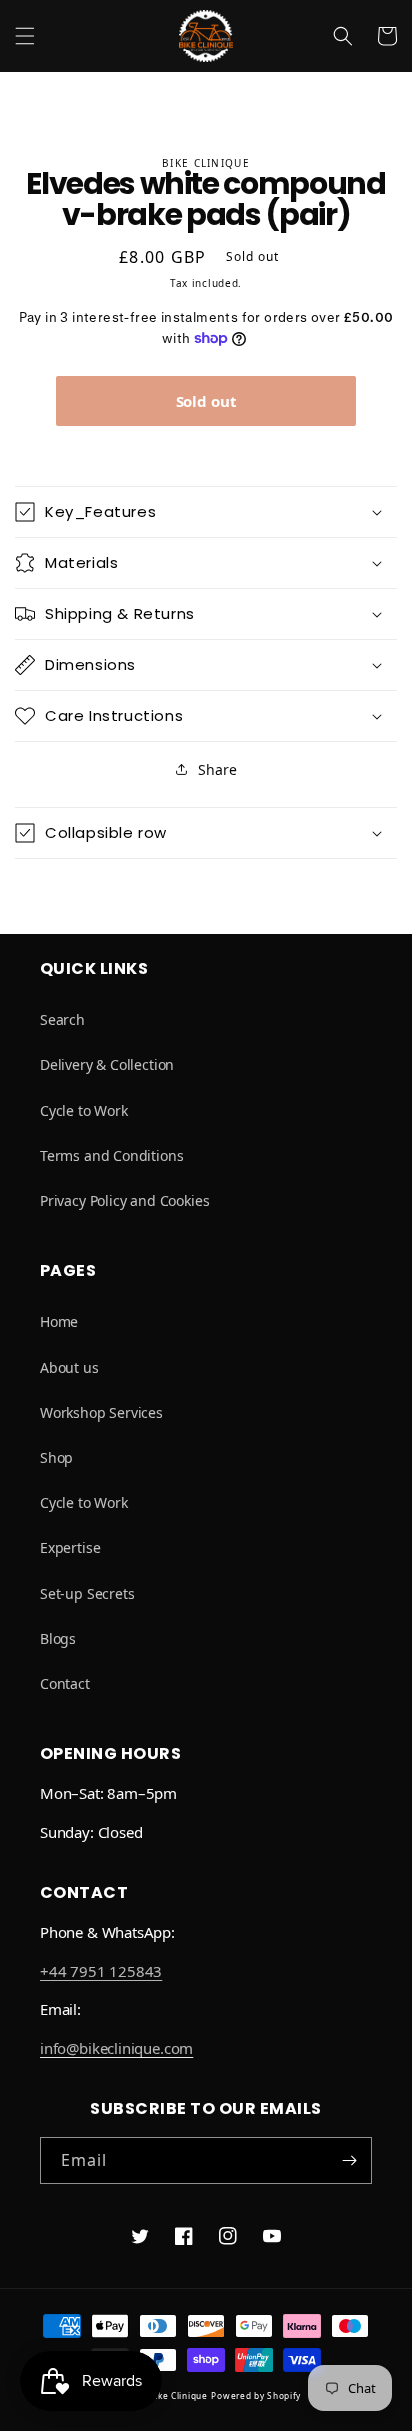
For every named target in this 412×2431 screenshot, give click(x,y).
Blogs (58, 1638)
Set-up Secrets (87, 1593)
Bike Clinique (179, 2395)
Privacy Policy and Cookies (124, 1200)
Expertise (70, 1547)
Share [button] (217, 769)
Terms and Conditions (111, 1155)
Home (59, 1321)
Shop (56, 1457)
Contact (65, 1683)
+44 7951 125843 (101, 1971)
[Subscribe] (349, 2160)
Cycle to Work (84, 1110)
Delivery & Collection (107, 1064)
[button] (25, 36)
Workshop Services (101, 1412)
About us (69, 1367)
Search (62, 1019)
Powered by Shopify (256, 2395)
